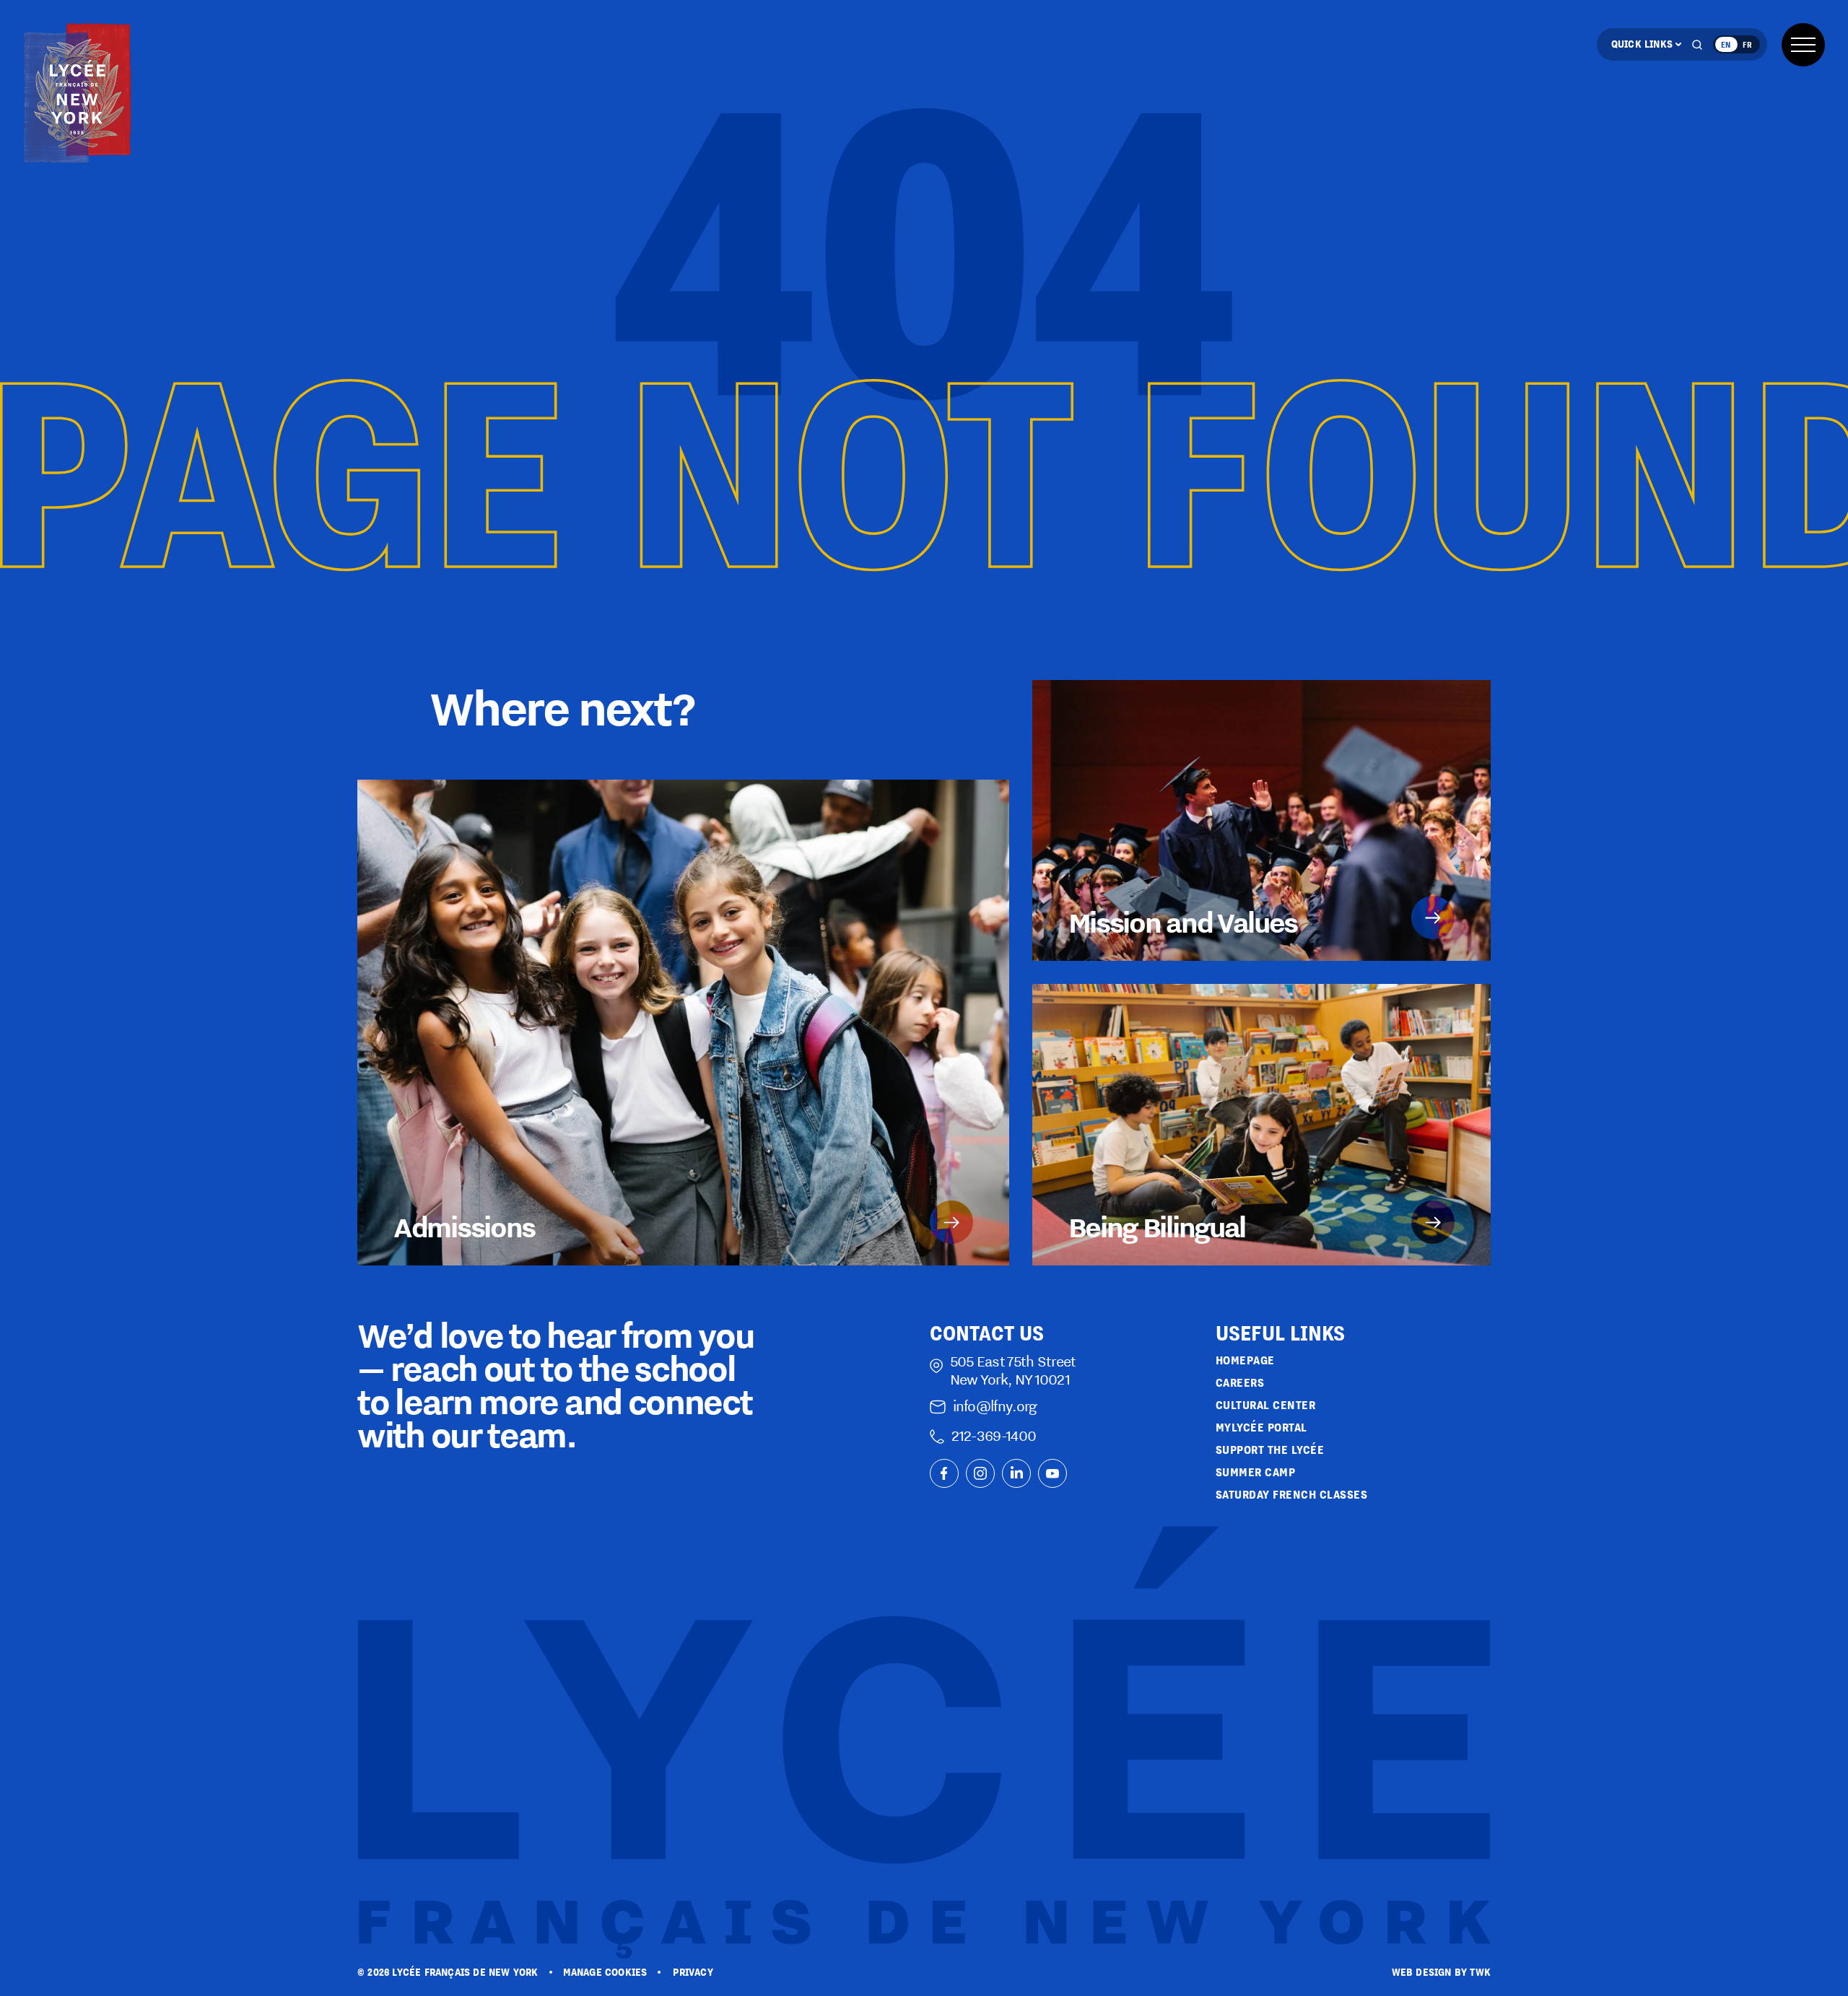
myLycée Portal (1261, 1428)
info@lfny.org (995, 1406)
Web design (1422, 1972)
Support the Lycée (1270, 1450)
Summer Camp (1256, 1472)
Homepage (1245, 1360)
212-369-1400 (994, 1435)
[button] (1803, 45)
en (1726, 44)
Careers (1240, 1383)
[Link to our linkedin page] (1016, 1473)
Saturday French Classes (1292, 1495)
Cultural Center (1266, 1405)
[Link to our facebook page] (944, 1473)
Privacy (693, 1972)
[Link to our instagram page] (980, 1473)
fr (1747, 44)
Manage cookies (605, 1972)
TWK (1480, 1972)
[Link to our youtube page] (1052, 1473)
